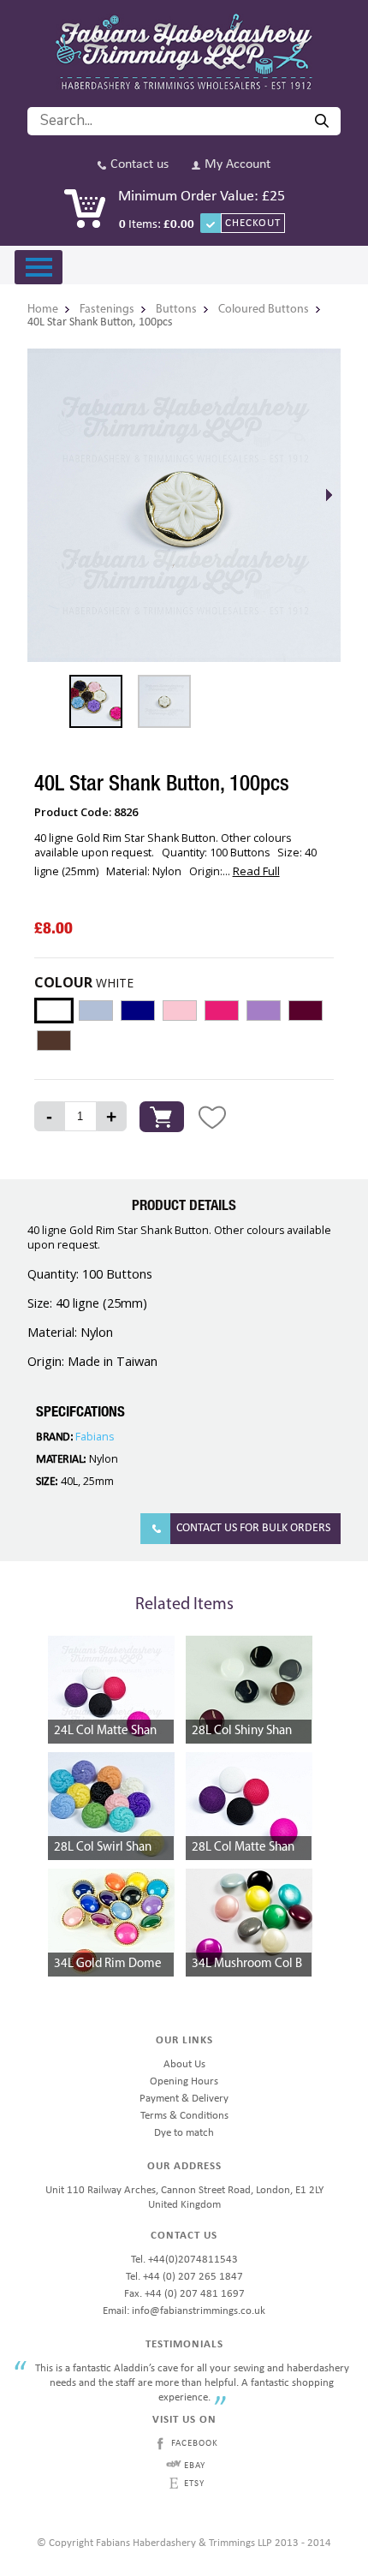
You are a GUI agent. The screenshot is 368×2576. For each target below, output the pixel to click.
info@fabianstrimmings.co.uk (199, 2311)
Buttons (176, 310)
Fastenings (107, 310)
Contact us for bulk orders (253, 1528)
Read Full (256, 871)
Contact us (139, 165)
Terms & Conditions (184, 2116)
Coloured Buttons (264, 310)
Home (43, 310)
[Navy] (138, 1011)
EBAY (195, 2466)
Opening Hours (184, 2081)
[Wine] (306, 1011)
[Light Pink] (180, 1011)
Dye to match (184, 2133)
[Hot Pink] (222, 1011)
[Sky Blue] (96, 1011)
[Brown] (54, 1041)
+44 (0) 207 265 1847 (193, 2277)
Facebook (195, 2444)
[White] (54, 1011)
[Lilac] (264, 1011)
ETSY (194, 2484)
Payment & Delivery (184, 2099)
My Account (237, 165)
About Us (184, 2064)
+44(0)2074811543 (193, 2260)
